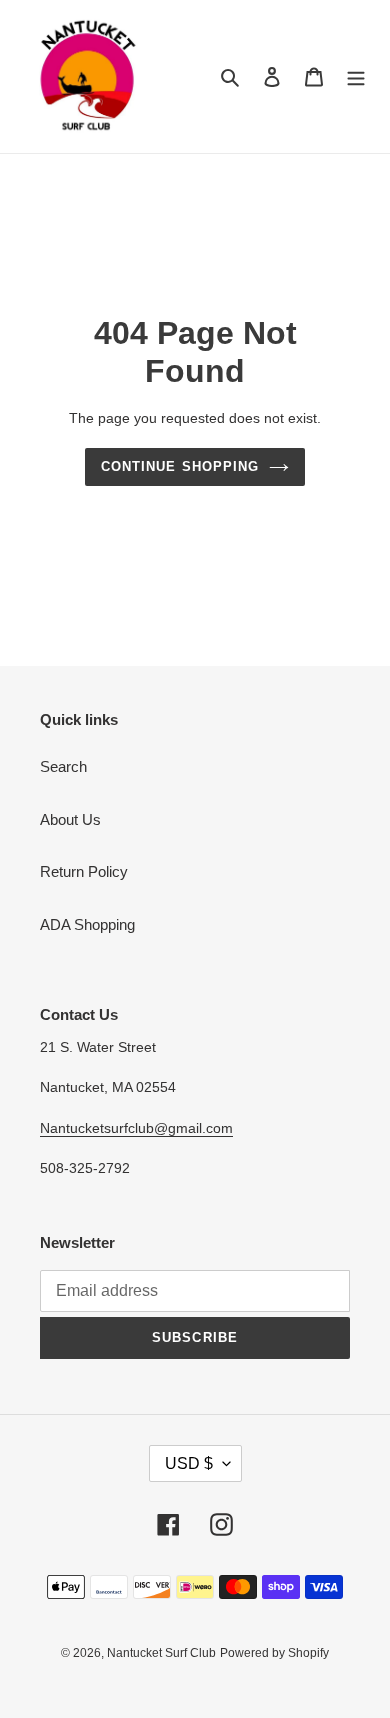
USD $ (189, 1463)
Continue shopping (180, 466)
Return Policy (84, 871)
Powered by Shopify (274, 1653)
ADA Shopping (87, 924)
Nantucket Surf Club (161, 1653)
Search (63, 766)
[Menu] (356, 76)
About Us (70, 819)
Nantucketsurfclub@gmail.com (136, 1128)
